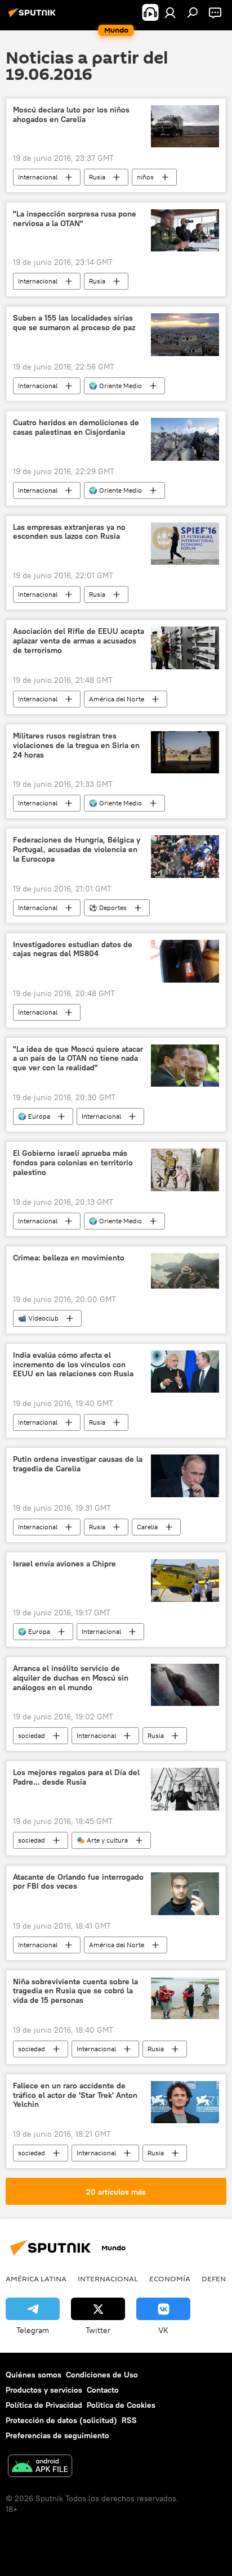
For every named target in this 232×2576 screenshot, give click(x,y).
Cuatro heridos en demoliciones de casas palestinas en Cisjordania (76, 427)
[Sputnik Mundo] (34, 17)
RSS (129, 2420)
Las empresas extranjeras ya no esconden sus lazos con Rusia (69, 532)
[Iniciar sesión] (170, 12)
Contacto (103, 2390)
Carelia (147, 1527)
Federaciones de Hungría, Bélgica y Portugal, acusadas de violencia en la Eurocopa (77, 850)
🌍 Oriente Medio (115, 386)
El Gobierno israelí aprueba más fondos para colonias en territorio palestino (73, 1163)
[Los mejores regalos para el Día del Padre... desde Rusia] (185, 1789)
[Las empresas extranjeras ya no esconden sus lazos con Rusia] (185, 544)
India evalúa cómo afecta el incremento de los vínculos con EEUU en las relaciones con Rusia (73, 1365)
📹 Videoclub (38, 1318)
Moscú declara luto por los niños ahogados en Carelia (71, 115)
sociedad (32, 1735)
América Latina (36, 2278)
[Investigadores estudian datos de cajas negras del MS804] (185, 961)
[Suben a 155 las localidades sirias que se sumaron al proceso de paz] (185, 334)
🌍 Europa (34, 1116)
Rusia (97, 177)
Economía (170, 2278)
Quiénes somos (34, 2375)
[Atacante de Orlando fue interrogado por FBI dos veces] (185, 1894)
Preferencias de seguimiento (57, 2435)
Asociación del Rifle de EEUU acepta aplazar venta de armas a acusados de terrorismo (79, 641)
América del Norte (117, 699)
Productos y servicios (44, 2390)
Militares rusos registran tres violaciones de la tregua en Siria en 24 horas (76, 746)
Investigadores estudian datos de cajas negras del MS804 (73, 949)
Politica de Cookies (121, 2405)
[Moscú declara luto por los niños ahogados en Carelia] (185, 126)
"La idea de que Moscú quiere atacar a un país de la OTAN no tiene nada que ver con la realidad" (78, 1059)
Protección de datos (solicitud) (61, 2420)
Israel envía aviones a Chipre (64, 1564)
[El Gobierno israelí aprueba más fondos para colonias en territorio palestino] (185, 1170)
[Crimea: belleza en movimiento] (185, 1271)
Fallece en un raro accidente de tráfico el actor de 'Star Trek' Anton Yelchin (75, 2095)
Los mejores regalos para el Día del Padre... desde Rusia (76, 1777)
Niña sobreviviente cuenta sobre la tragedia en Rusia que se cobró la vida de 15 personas (75, 1991)
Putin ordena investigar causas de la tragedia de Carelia (78, 1464)
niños (145, 177)
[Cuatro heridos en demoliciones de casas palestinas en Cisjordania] (185, 439)
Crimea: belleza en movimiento (69, 1258)
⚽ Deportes (108, 908)
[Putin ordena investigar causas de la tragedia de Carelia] (185, 1476)
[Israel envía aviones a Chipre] (185, 1580)
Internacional (38, 177)
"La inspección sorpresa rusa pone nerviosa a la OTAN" (75, 219)
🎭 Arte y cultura (102, 1840)
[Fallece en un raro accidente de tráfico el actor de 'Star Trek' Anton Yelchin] (185, 2102)
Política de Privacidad (44, 2405)
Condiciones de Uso (102, 2375)
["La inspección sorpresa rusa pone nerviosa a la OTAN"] (185, 230)
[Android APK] (40, 2467)
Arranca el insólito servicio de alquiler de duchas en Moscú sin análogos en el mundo (71, 1678)
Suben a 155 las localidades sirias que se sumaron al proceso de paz (74, 323)
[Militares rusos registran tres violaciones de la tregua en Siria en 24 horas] (185, 752)
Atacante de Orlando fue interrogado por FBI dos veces (78, 1882)
